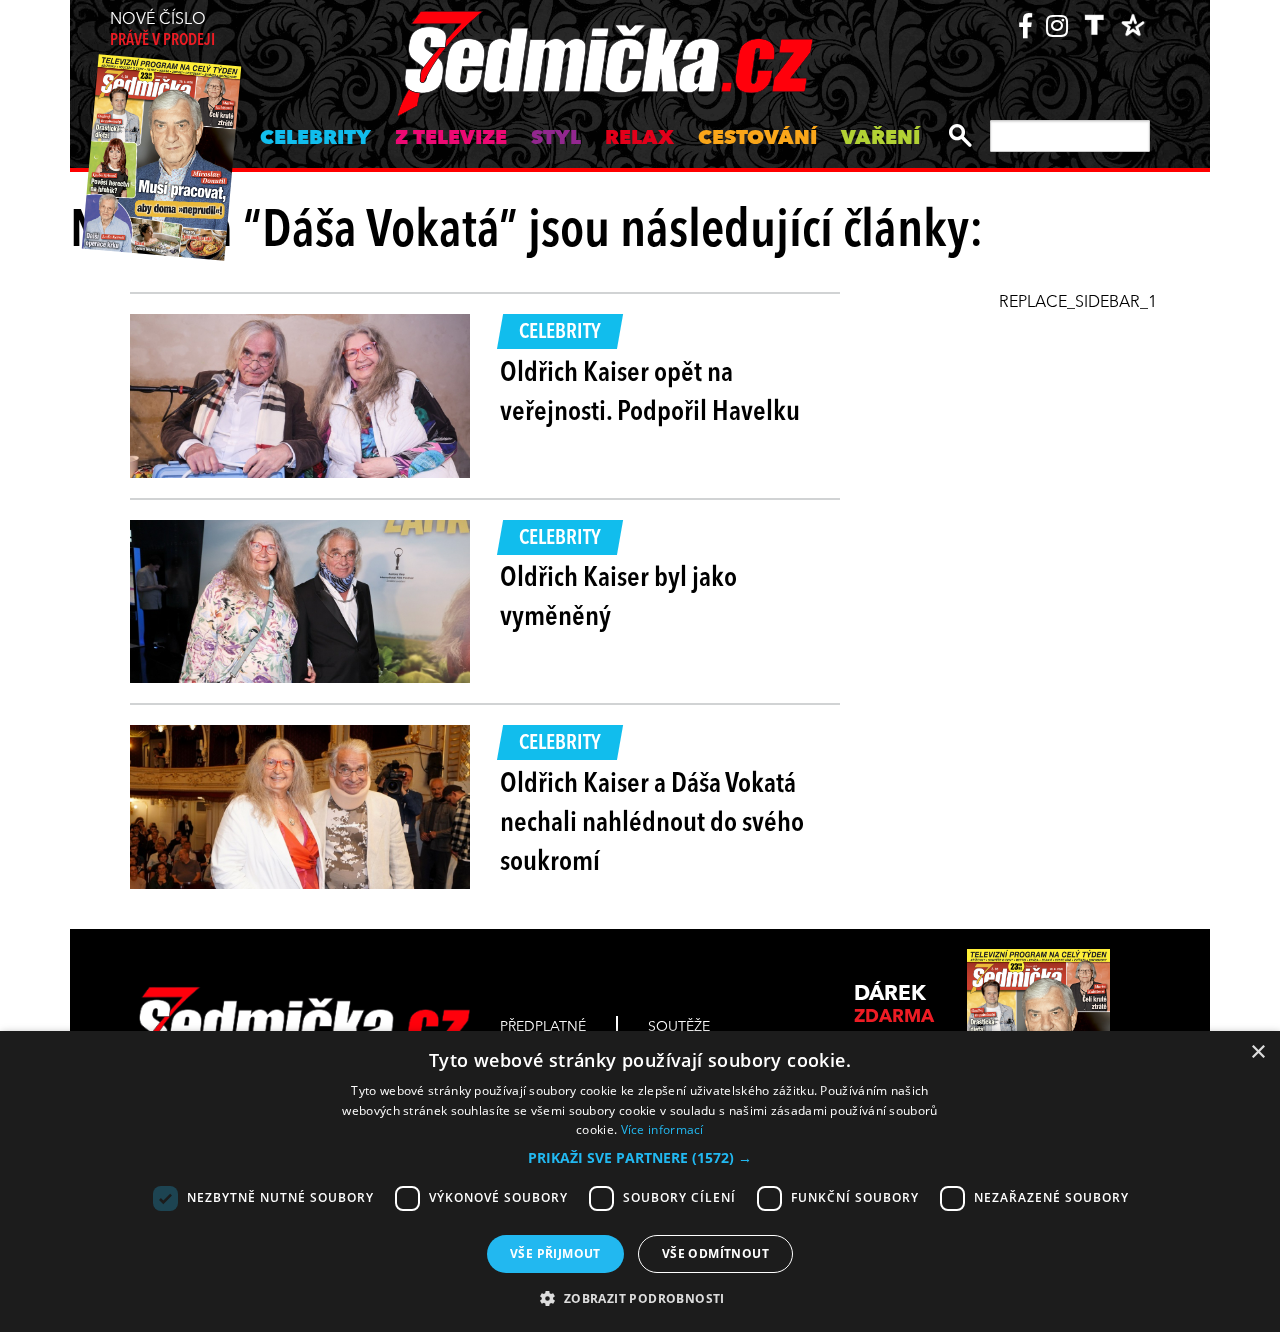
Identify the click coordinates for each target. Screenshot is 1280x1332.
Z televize (451, 139)
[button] (640, 1158)
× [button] (1257, 1052)
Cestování (757, 139)
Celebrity (315, 139)
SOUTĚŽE (679, 1027)
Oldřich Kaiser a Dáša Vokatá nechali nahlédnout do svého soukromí (652, 824)
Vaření (880, 139)
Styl (556, 139)
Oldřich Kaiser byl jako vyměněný (618, 598)
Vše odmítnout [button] (715, 1253)
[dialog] (640, 1181)
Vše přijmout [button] (555, 1253)
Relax (639, 139)
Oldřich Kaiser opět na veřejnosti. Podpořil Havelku (650, 393)
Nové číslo (162, 30)
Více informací (662, 1129)
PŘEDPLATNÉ (543, 1027)
